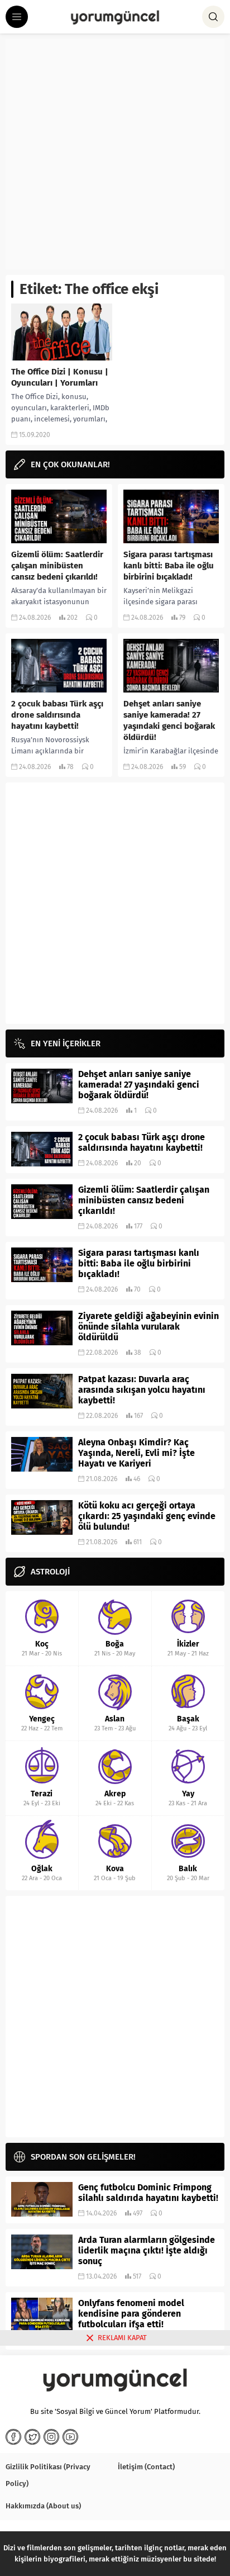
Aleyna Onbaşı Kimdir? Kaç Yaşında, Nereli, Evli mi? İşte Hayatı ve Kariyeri (136, 1453)
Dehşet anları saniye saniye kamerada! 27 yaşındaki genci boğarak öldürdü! (169, 720)
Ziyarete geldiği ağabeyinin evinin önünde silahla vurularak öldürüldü (148, 1327)
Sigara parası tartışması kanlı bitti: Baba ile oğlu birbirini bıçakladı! (169, 566)
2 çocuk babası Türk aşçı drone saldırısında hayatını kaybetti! (57, 715)
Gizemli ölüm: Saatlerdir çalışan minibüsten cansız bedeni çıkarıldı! (57, 566)
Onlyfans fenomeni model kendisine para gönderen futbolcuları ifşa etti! (131, 2314)
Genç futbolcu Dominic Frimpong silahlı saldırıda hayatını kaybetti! (148, 2193)
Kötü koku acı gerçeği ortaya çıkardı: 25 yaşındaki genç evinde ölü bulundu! (147, 1516)
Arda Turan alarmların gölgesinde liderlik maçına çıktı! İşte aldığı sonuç (147, 2250)
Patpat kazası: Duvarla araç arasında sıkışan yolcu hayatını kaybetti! (142, 1390)
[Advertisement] (115, 154)
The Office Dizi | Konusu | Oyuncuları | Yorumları (60, 377)
